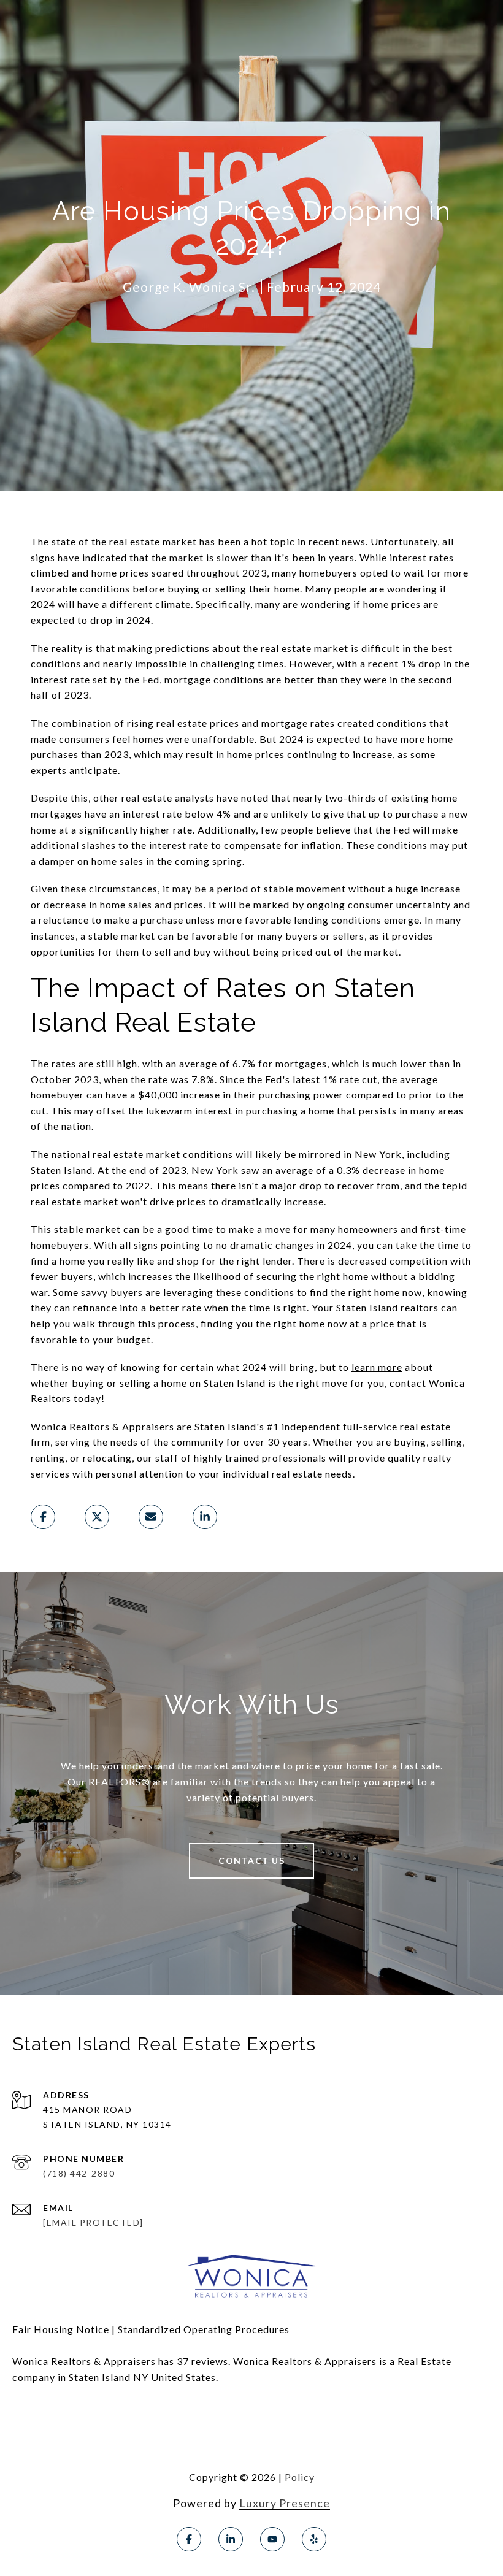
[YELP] (314, 2539)
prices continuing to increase (324, 754)
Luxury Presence (285, 2503)
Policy (300, 2477)
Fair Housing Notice (61, 2329)
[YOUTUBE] (272, 2539)
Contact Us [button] (251, 1861)
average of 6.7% (217, 1063)
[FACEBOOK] (189, 2539)
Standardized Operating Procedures (204, 2329)
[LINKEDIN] (231, 2539)
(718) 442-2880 (79, 2173)
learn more (377, 1367)
